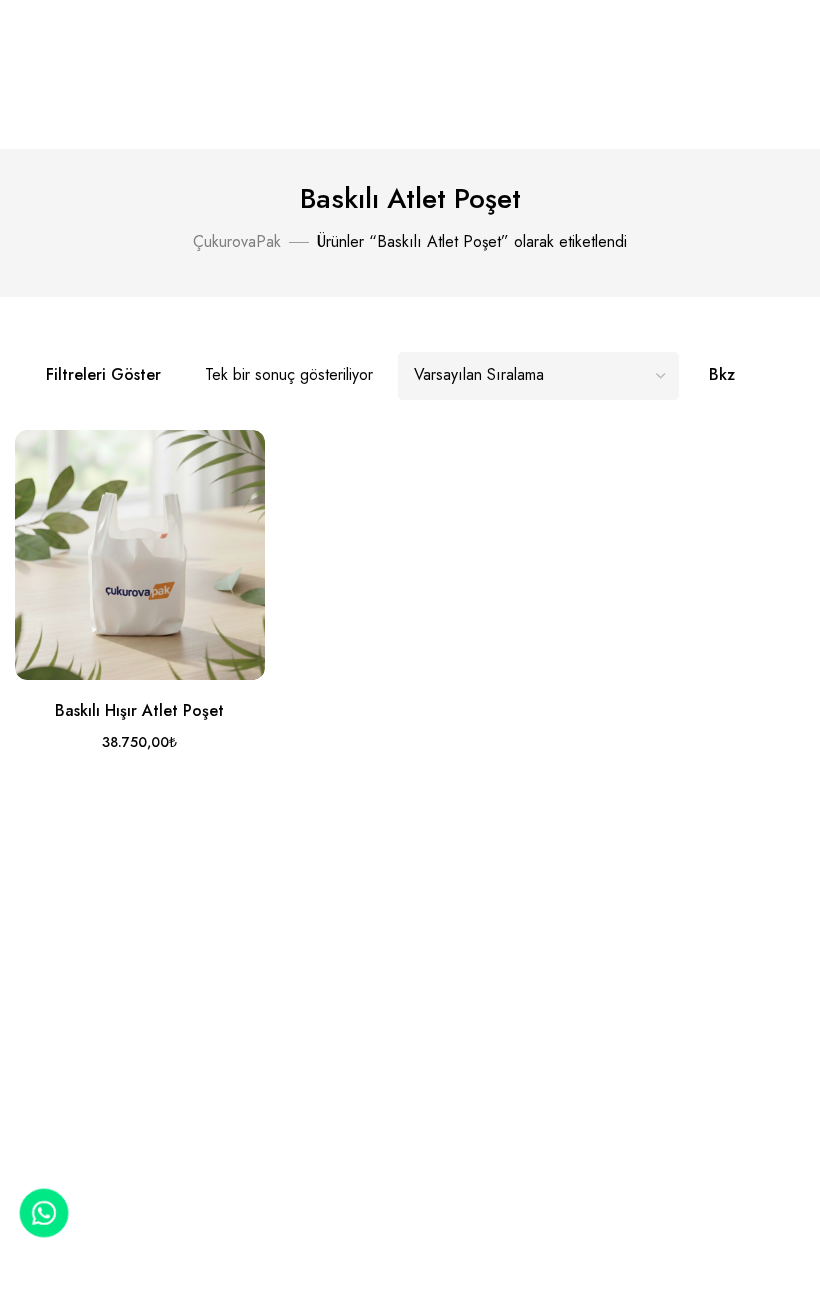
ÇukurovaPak (237, 241)
